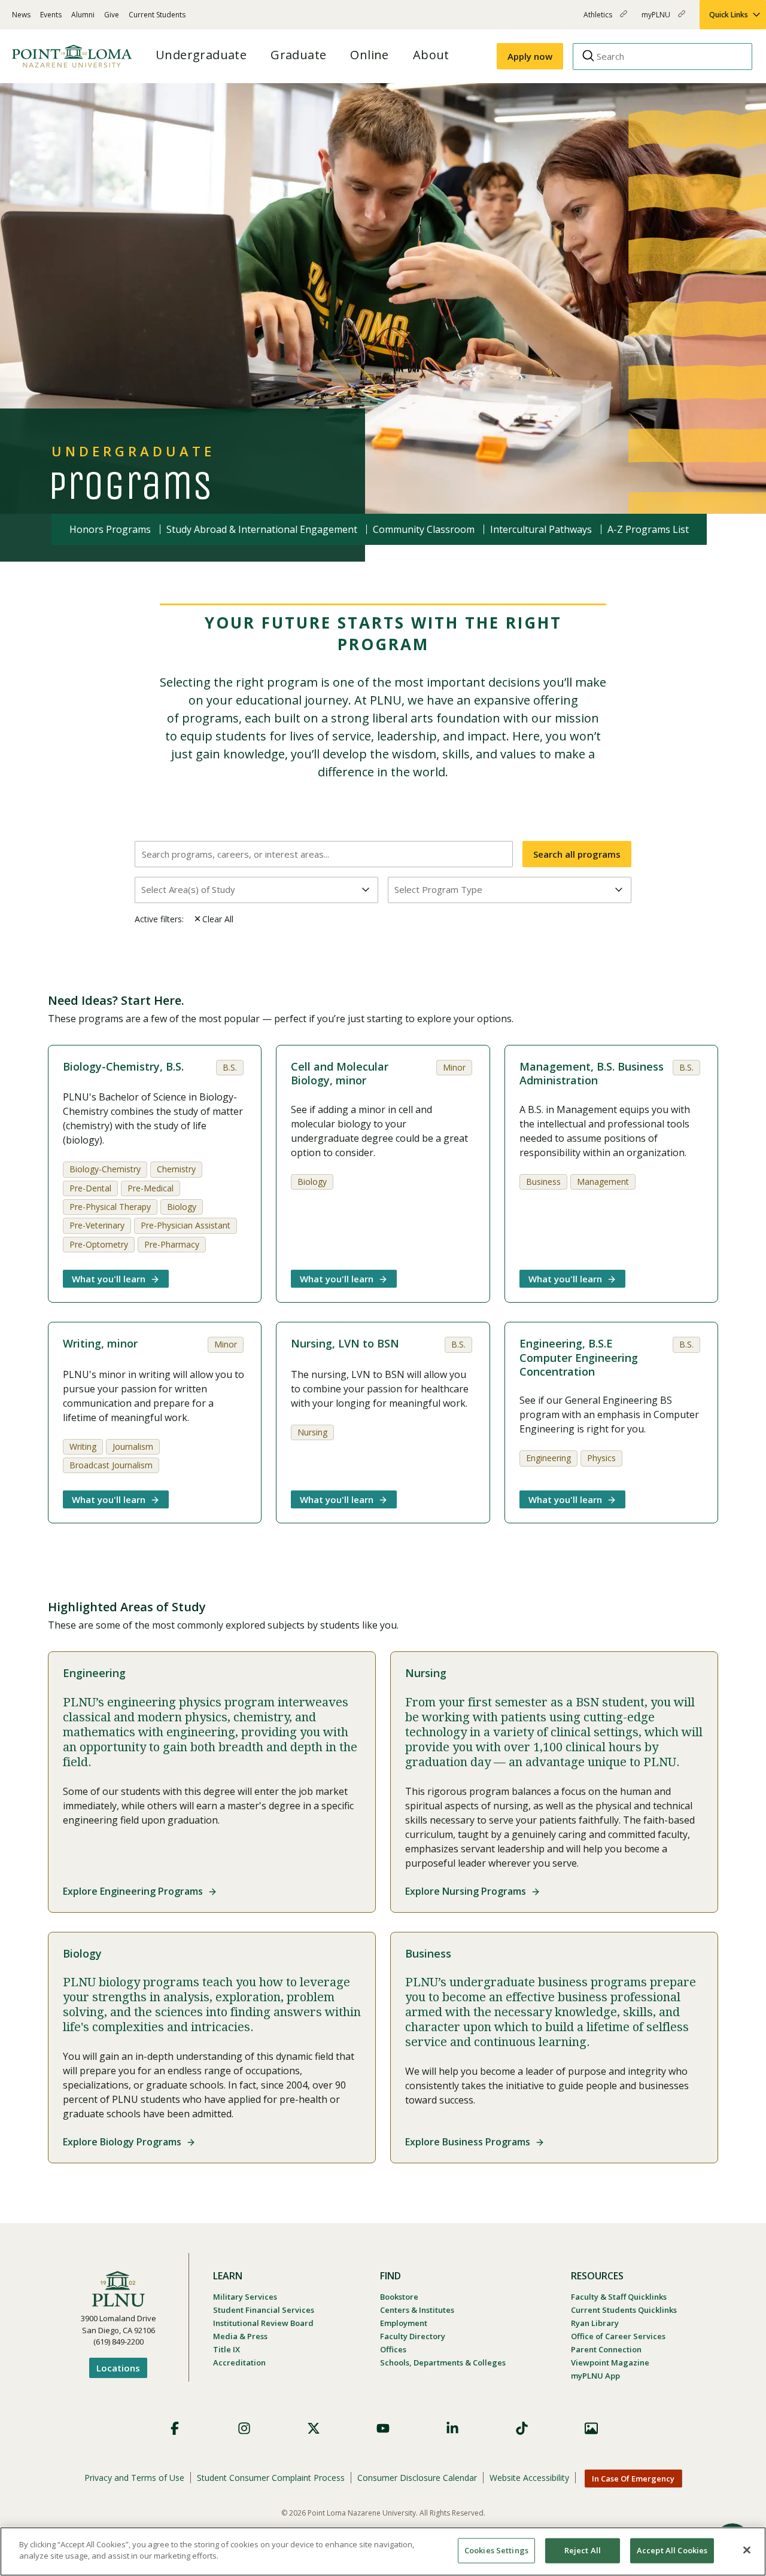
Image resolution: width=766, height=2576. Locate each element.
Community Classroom (424, 529)
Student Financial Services (264, 2310)
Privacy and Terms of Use (134, 2478)
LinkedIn (452, 2428)
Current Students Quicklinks (624, 2310)
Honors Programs (110, 529)
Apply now (530, 56)
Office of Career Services (618, 2336)
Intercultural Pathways (541, 529)
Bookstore (399, 2297)
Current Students (157, 15)
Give (112, 15)
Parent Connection (606, 2349)
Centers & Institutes (417, 2310)
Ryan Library (595, 2323)
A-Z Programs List (648, 529)
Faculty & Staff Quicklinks (619, 2297)
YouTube (383, 2428)
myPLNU (657, 19)
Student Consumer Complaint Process (271, 2478)
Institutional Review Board (263, 2323)
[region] (383, 2551)
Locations (118, 2368)
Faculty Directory (413, 2336)
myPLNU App (595, 2376)
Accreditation (239, 2362)
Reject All (583, 2550)
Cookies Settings (496, 2550)
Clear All (218, 919)
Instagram (244, 2428)
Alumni (83, 15)
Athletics (599, 19)
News (21, 15)
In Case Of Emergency (633, 2479)
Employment (404, 2323)
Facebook (175, 2428)
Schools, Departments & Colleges (443, 2362)
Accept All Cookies (672, 2550)
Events (51, 15)
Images (591, 2428)
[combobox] (256, 890)
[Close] (747, 2550)
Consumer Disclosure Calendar (417, 2478)
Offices (393, 2349)
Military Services (245, 2297)
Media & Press (240, 2336)
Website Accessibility (529, 2478)
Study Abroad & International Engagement (262, 529)
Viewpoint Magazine (610, 2362)
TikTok (522, 2428)
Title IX (227, 2349)
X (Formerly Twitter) (314, 2428)
